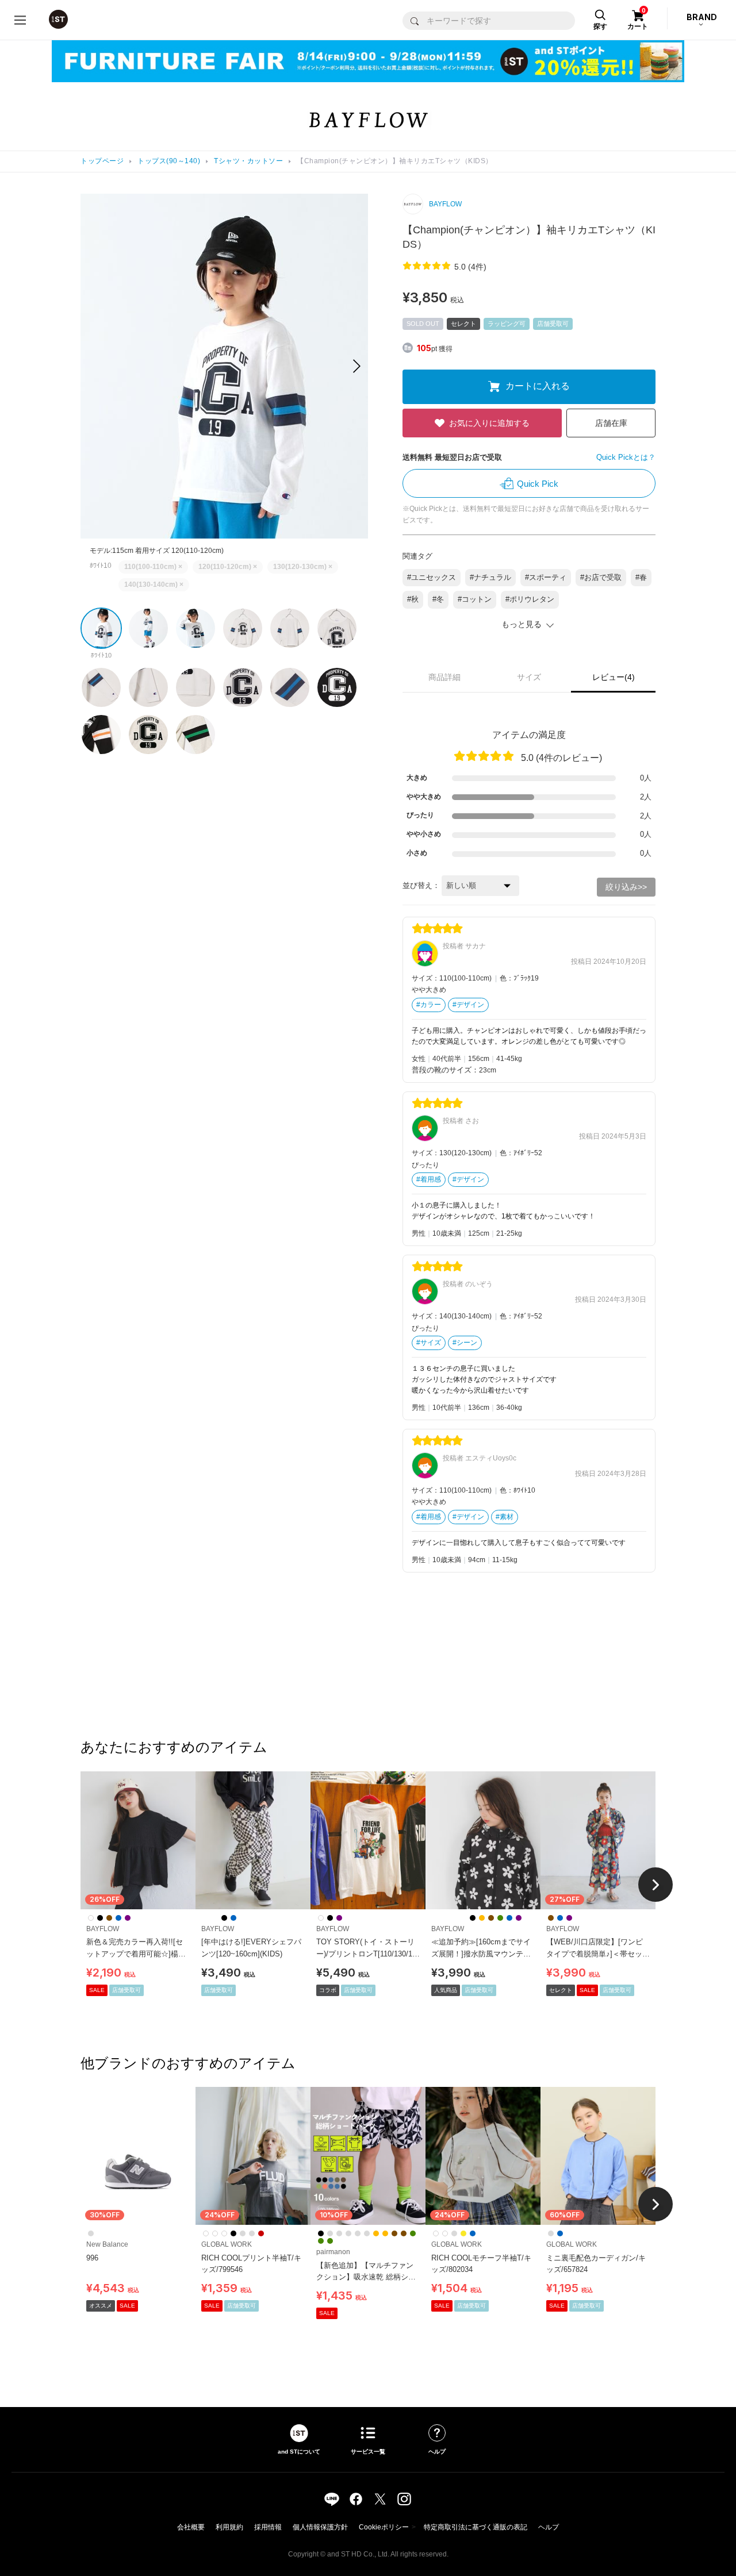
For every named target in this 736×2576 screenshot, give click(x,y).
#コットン (475, 599)
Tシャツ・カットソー (248, 161)
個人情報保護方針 (320, 2527)
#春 (641, 577)
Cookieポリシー (384, 2527)
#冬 (438, 599)
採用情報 (268, 2527)
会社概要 (191, 2527)
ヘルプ (549, 2527)
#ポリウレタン (530, 599)
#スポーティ (546, 577)
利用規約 (229, 2527)
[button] (357, 366)
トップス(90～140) (169, 161)
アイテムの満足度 (529, 735)
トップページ (102, 161)
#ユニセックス (432, 577)
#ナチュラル (490, 577)
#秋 (413, 599)
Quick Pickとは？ (626, 457)
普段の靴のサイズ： (445, 1070)
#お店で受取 (601, 577)
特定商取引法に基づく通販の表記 (476, 2527)
